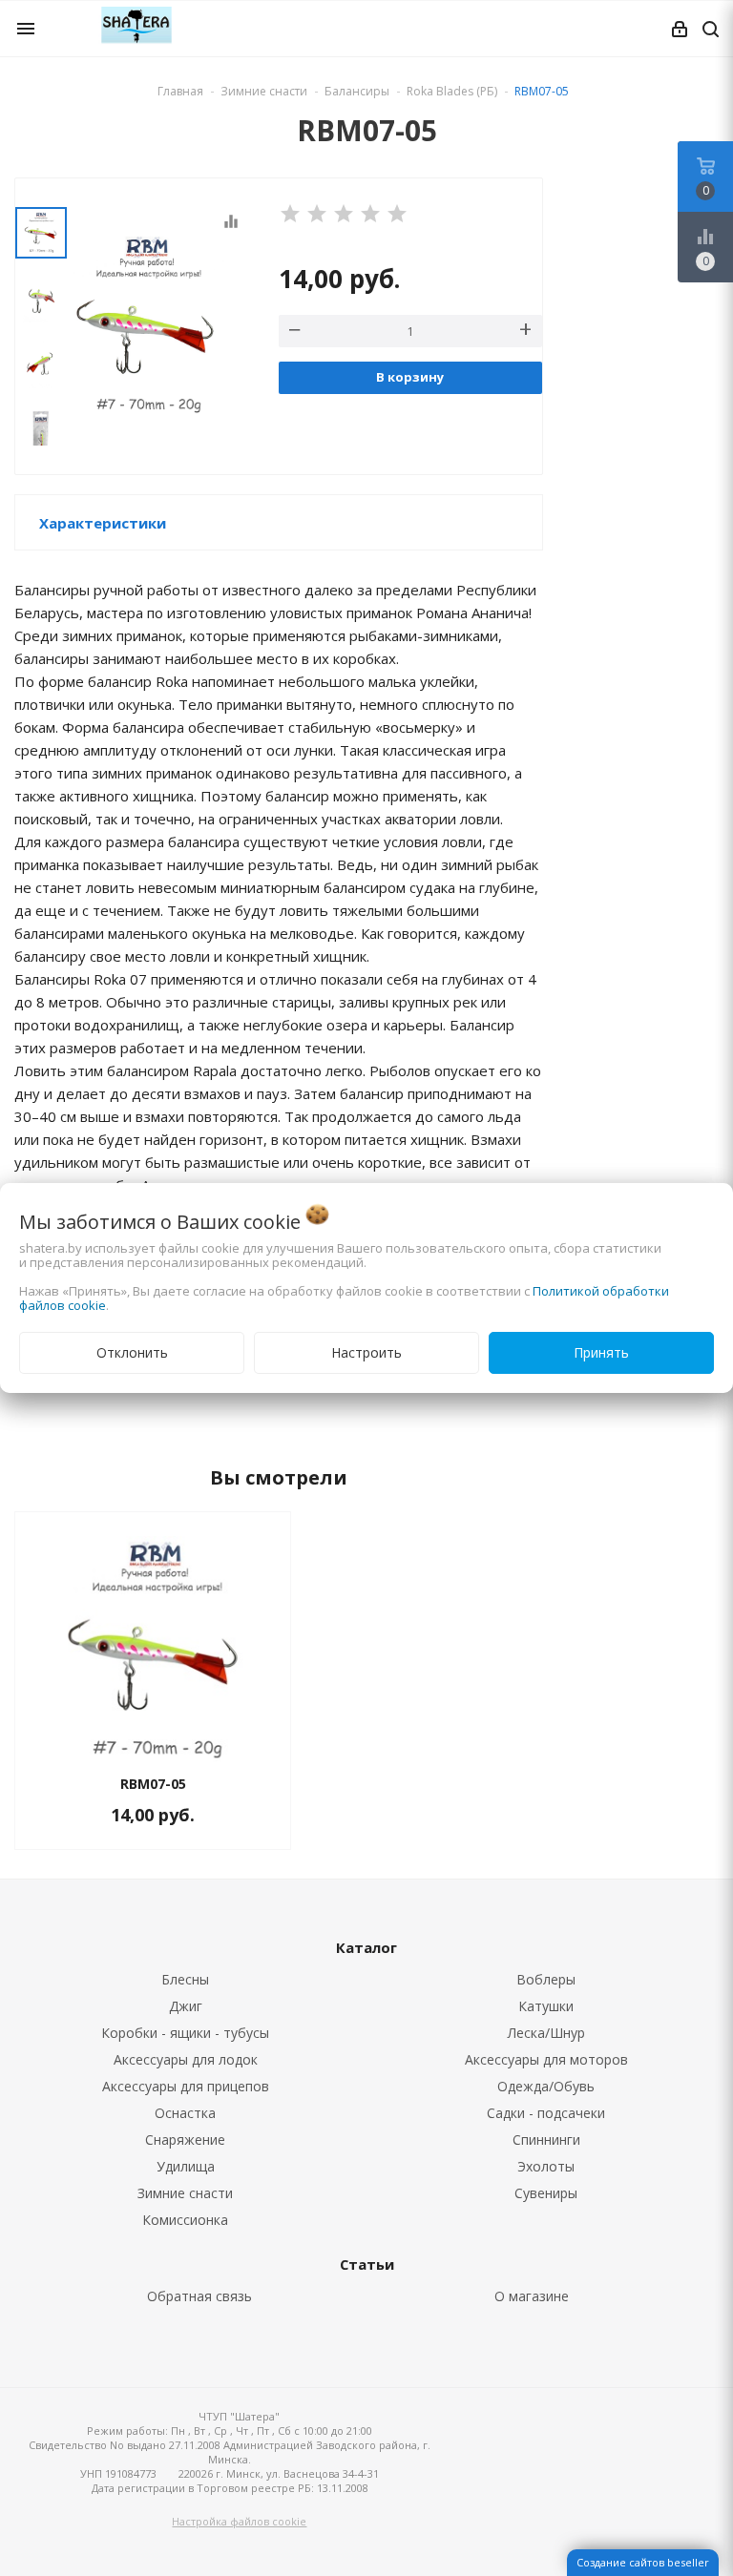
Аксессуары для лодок (186, 2059)
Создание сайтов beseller (643, 2562)
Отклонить (132, 1352)
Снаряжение (185, 2140)
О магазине (532, 2296)
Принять (601, 1352)
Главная (180, 91)
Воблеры (546, 1979)
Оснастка (185, 2113)
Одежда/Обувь (546, 2086)
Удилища (186, 2166)
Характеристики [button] (103, 523)
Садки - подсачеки (546, 2113)
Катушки (546, 2006)
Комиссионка (185, 2220)
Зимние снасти (185, 2193)
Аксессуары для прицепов (186, 2086)
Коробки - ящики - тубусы (185, 2033)
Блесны (185, 1979)
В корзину (410, 377)
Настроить (366, 1352)
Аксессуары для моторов (546, 2059)
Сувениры (546, 2193)
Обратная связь (199, 2296)
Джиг (186, 2006)
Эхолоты (546, 2166)
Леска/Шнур (546, 2033)
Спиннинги (546, 2140)
